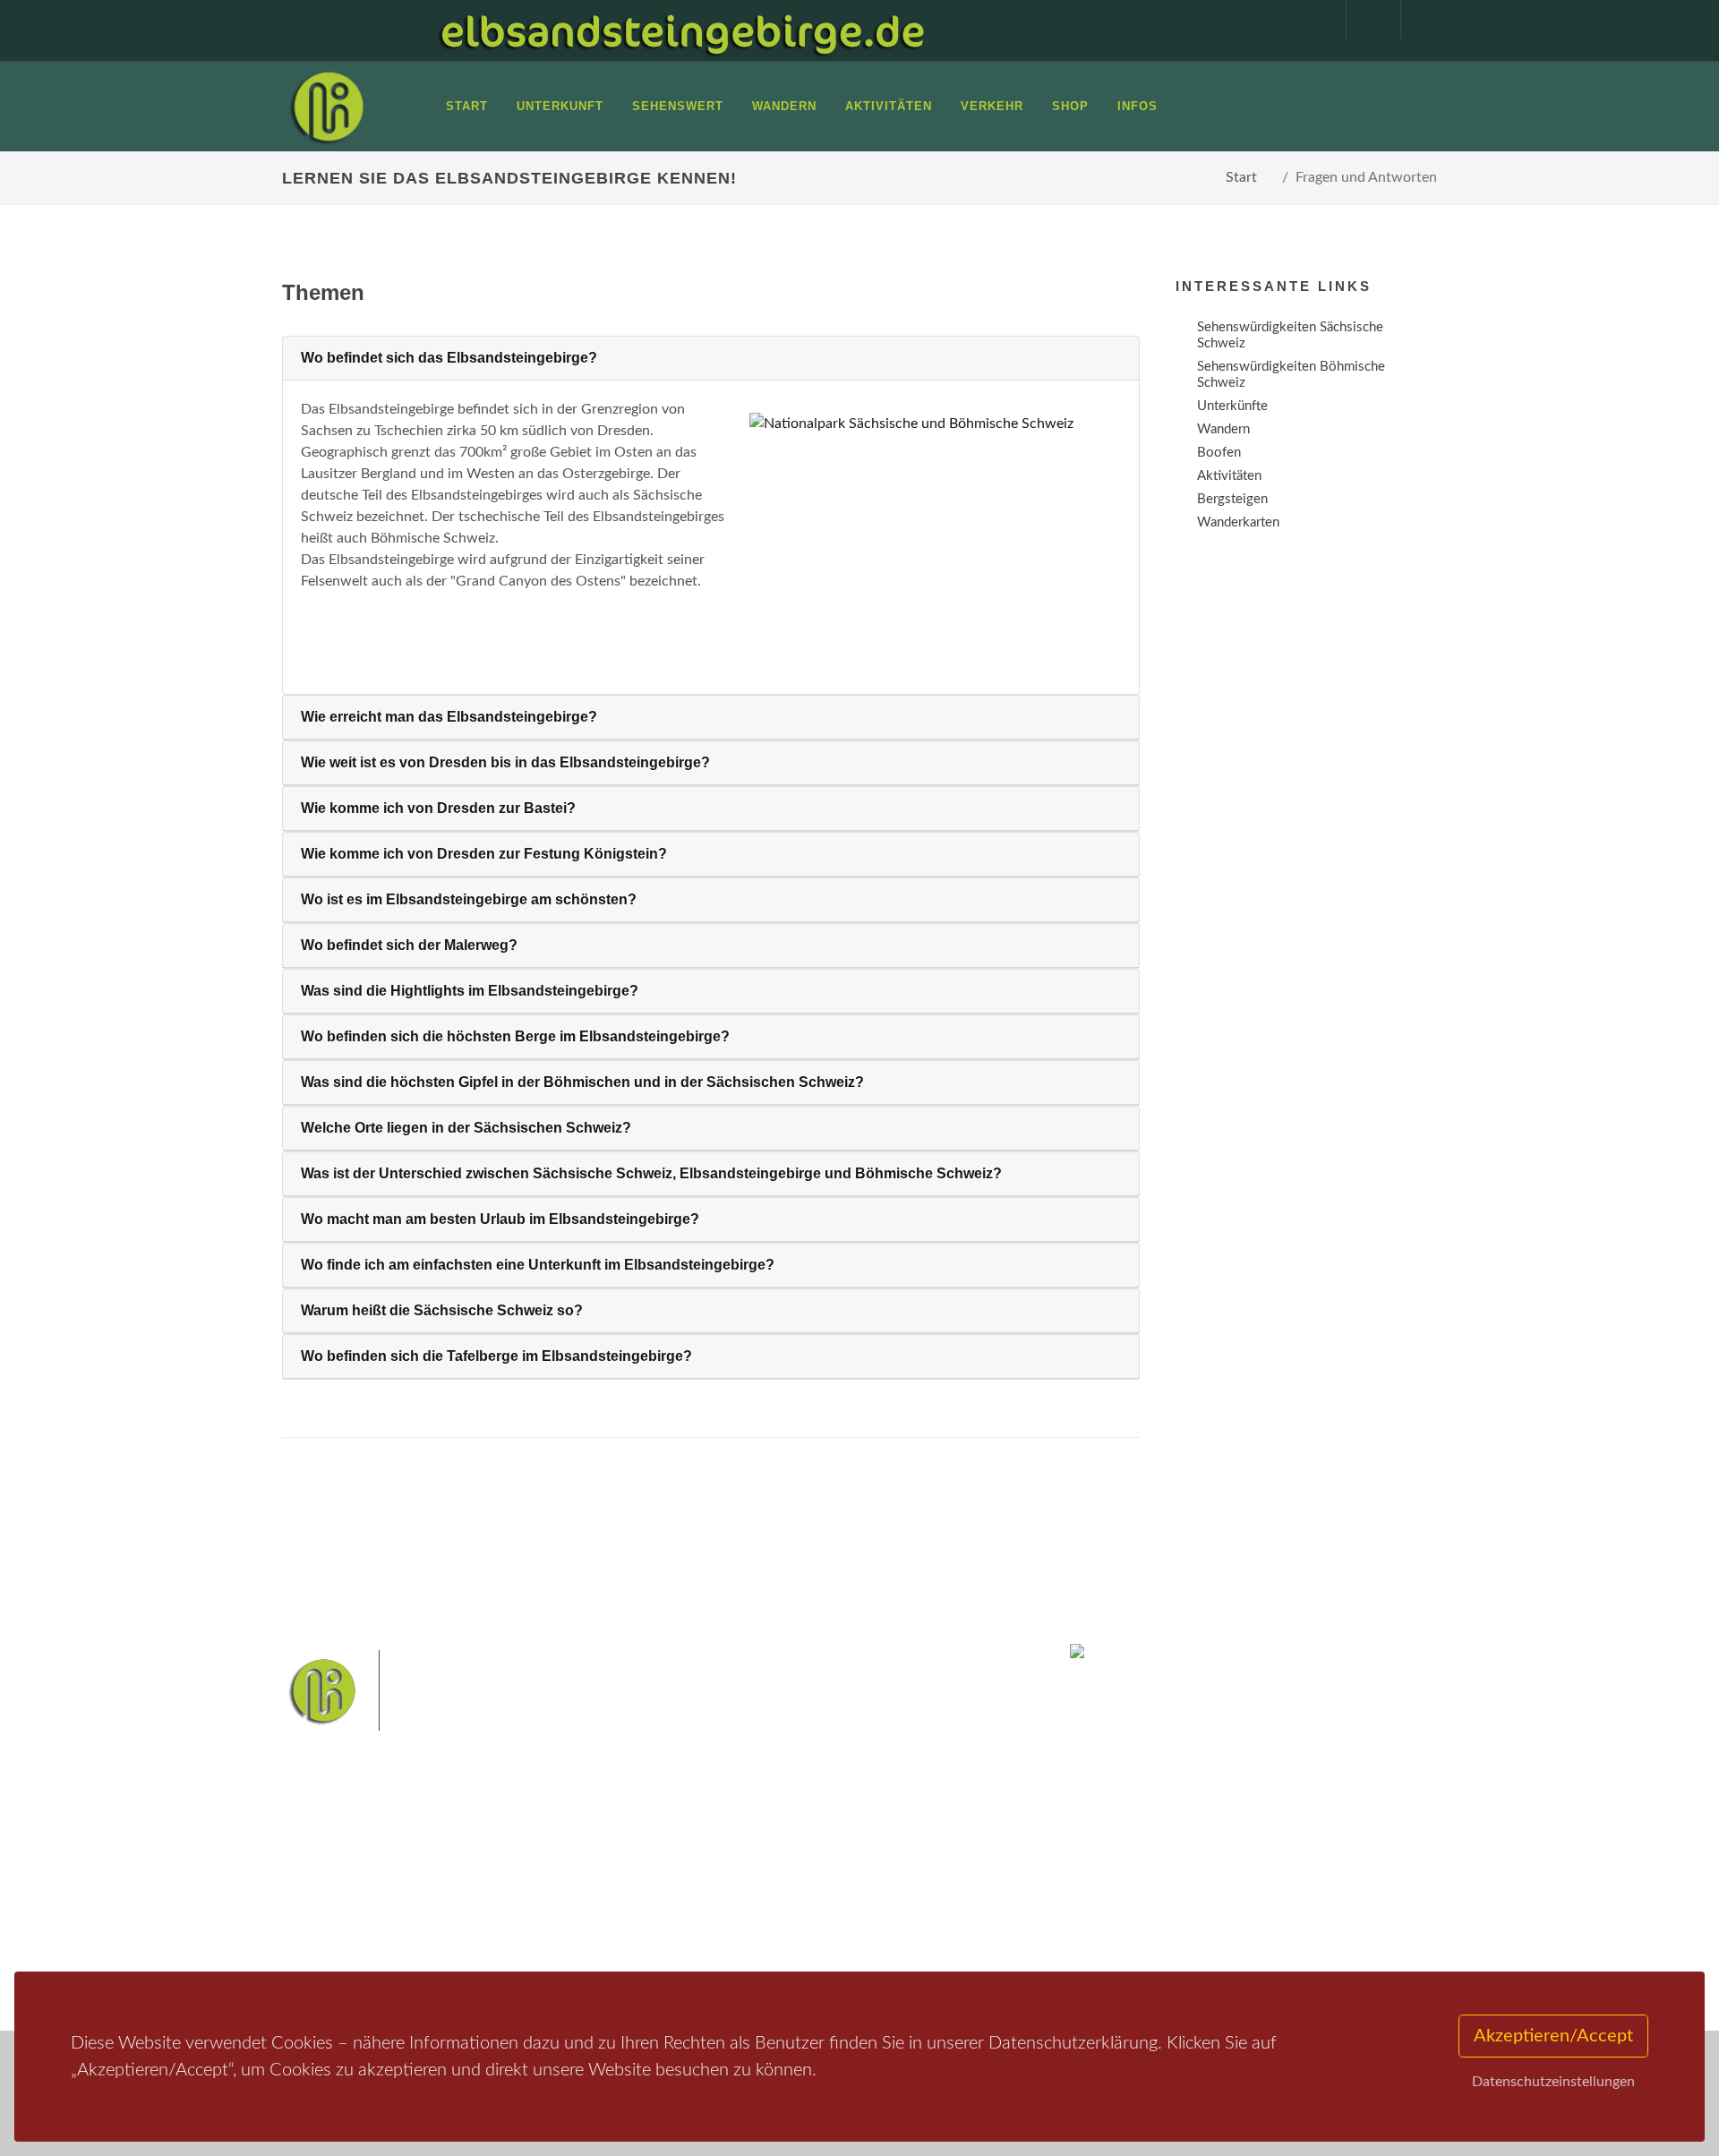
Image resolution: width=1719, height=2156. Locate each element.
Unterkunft (335, 1924)
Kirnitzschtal (785, 1915)
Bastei (698, 1858)
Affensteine (907, 1858)
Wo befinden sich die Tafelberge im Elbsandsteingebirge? (496, 1356)
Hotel (517, 1854)
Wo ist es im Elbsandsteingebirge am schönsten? (469, 899)
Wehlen (868, 1886)
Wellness (855, 1915)
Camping (526, 1947)
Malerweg (755, 1858)
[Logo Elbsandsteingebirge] (327, 107)
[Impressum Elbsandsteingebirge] (1310, 20)
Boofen (913, 1915)
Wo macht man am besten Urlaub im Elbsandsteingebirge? (500, 1219)
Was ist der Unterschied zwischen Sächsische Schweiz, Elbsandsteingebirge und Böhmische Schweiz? (651, 1173)
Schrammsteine (993, 1858)
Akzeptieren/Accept (1553, 2036)
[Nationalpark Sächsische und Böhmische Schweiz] (928, 423)
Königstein (710, 1915)
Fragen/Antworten (357, 1854)
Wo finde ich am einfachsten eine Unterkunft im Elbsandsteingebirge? (538, 1265)
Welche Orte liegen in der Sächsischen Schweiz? (466, 1128)
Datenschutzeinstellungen (1553, 2082)
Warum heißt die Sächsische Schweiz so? (442, 1310)
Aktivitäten (336, 1947)
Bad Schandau (798, 1886)
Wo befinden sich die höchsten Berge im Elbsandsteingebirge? (515, 1036)
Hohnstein (982, 1886)
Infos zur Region (351, 1877)
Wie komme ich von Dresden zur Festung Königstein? (484, 854)
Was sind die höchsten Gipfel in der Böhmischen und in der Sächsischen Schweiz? (582, 1082)
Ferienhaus (532, 1924)
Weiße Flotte (715, 1886)
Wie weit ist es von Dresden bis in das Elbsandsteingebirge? (505, 762)
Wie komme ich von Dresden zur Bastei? (438, 808)
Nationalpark (829, 1858)
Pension (524, 1877)
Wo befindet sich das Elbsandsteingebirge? (449, 358)
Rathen (921, 1886)
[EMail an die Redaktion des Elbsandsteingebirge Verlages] (1419, 20)
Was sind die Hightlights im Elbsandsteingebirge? (470, 991)
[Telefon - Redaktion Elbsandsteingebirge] (1364, 20)
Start (1241, 177)
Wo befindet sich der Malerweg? (409, 945)
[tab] (711, 359)
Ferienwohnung (546, 1900)
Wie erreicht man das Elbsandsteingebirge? (449, 717)
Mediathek (335, 1900)
